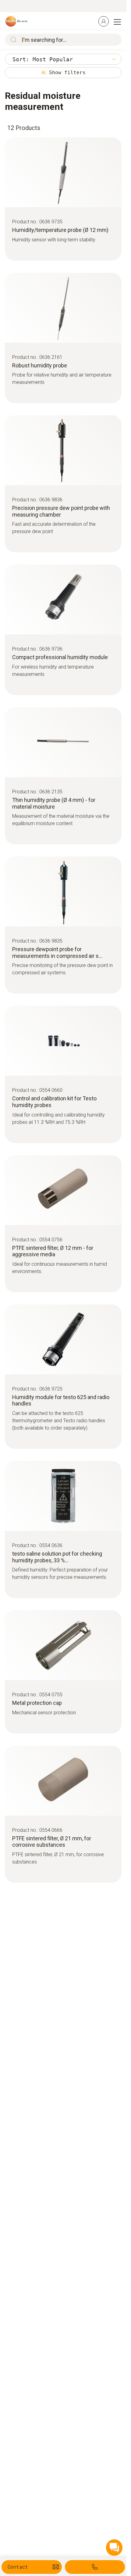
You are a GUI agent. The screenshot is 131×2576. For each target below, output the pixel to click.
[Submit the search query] (12, 40)
